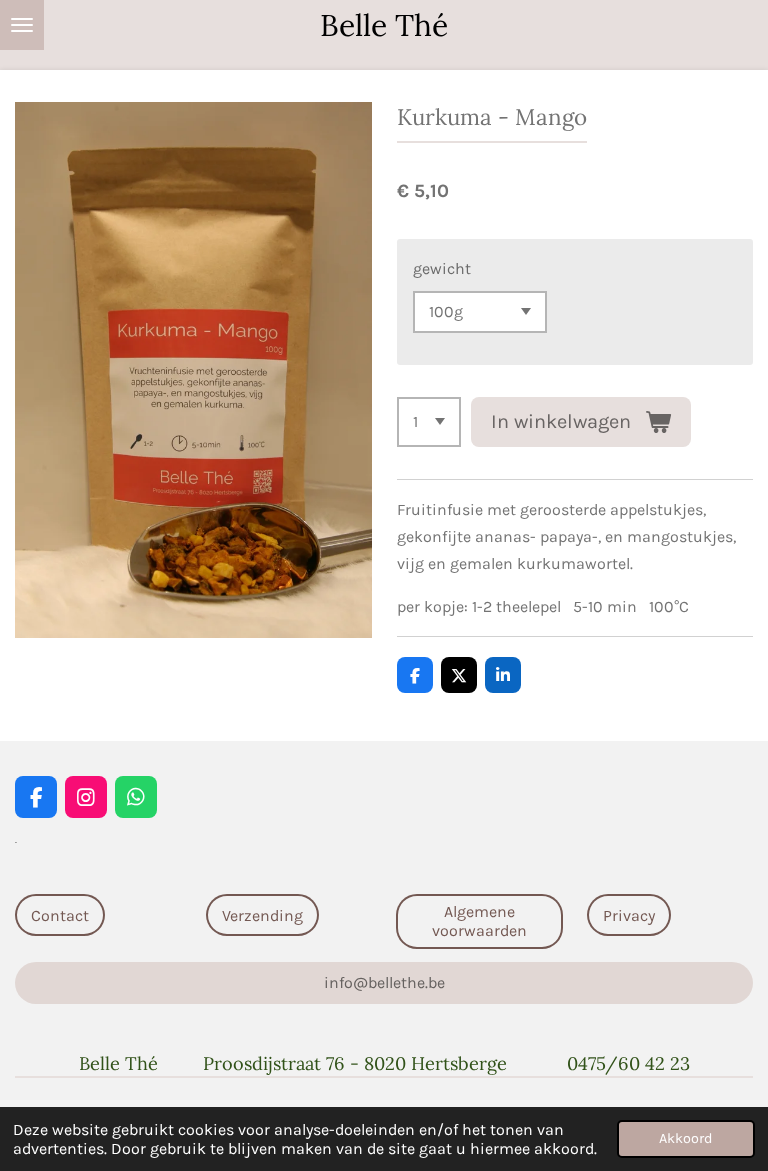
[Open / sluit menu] (22, 25)
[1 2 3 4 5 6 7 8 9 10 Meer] (429, 422)
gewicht (442, 268)
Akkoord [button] (686, 1138)
